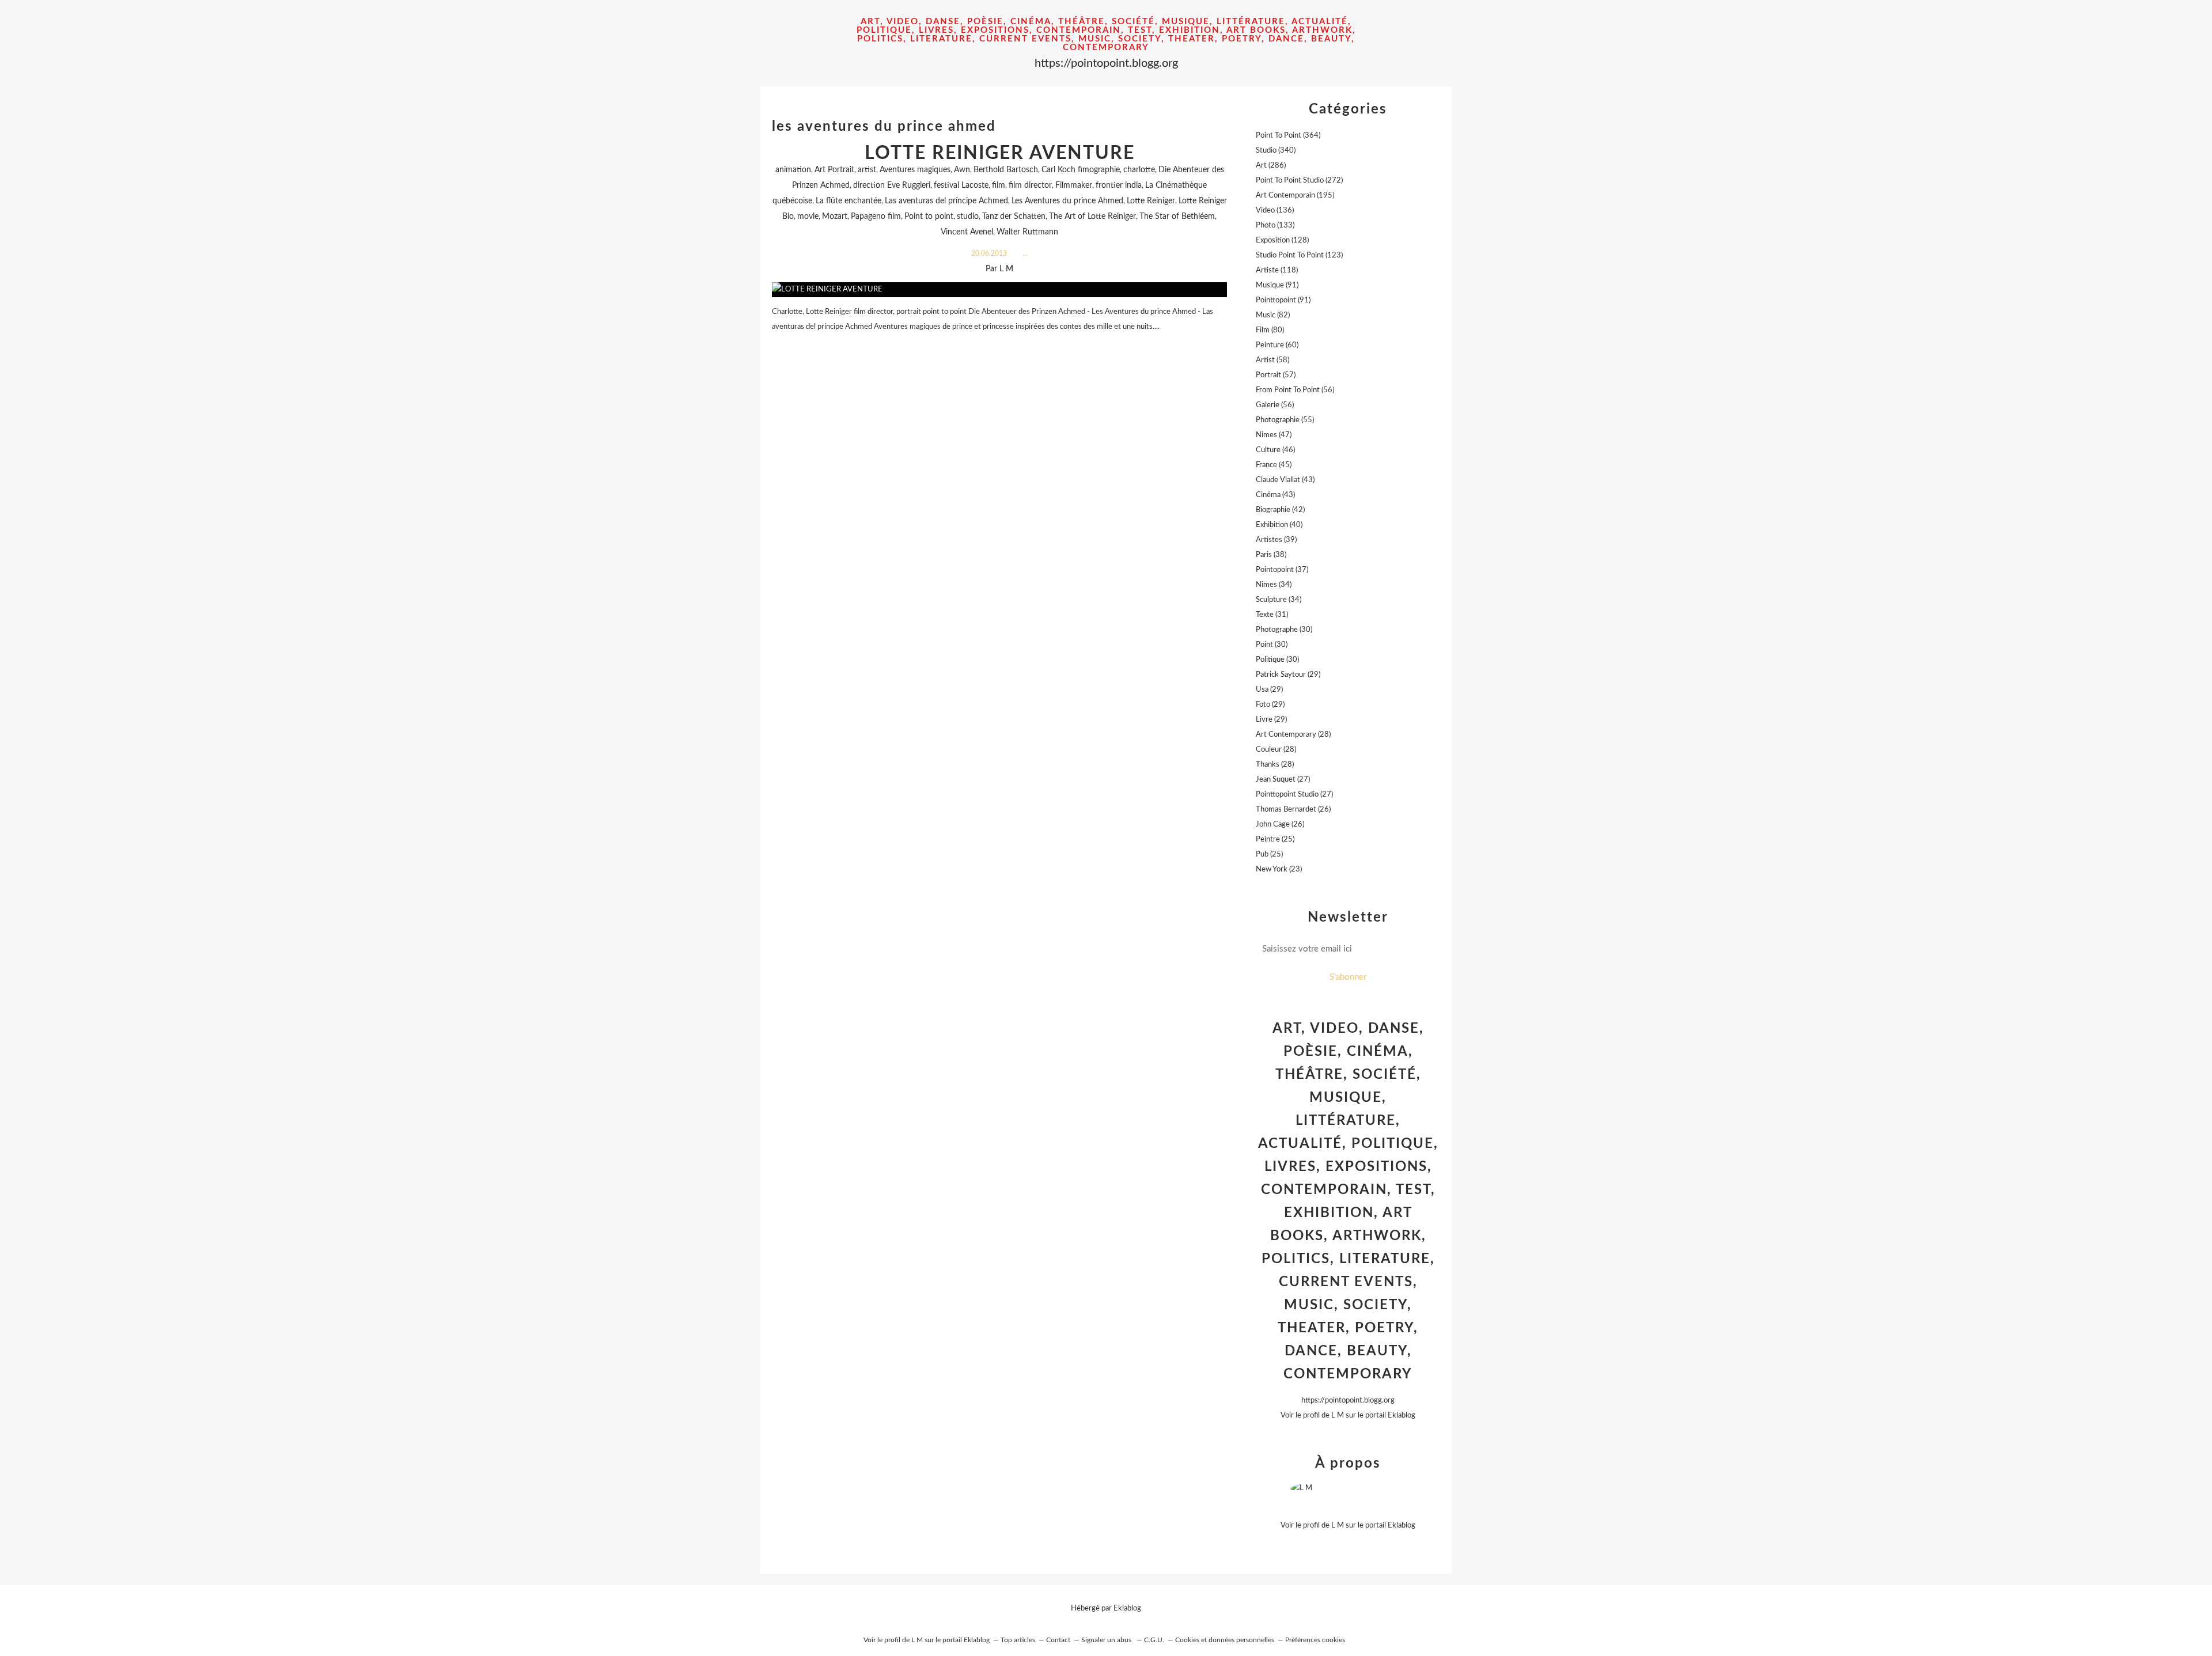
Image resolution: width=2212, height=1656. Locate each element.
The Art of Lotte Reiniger (1092, 217)
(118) (1277, 270)
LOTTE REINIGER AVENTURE (1000, 153)
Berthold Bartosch (1006, 170)
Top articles (1018, 1640)
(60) (1277, 345)
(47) (1274, 435)
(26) (1293, 810)
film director (1030, 185)
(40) (1279, 525)
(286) (1271, 166)
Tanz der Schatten (1014, 217)
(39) (1276, 540)
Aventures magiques (915, 170)
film (999, 185)
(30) (1284, 630)
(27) (1283, 780)
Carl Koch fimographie (1081, 170)
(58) (1272, 360)
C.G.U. (1154, 1640)
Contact (1058, 1640)
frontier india (1119, 185)
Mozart (835, 217)
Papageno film (876, 217)
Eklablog (1127, 1608)
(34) (1274, 585)
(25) (1275, 840)
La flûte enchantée (849, 201)
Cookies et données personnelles (1225, 1640)
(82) (1273, 315)
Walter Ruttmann (1027, 232)
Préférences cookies (1315, 1640)
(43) (1285, 480)
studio (968, 217)
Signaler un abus (1107, 1640)
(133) (1275, 226)
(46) (1275, 450)
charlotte (1139, 170)
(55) (1285, 420)
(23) (1279, 869)
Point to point (929, 217)
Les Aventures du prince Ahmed (1067, 201)
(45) (1274, 465)
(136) (1275, 211)
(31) (1272, 615)
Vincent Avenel (967, 232)
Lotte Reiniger (1151, 201)
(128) (1282, 240)
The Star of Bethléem (1177, 217)
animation (793, 170)
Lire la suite (999, 349)
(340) (1276, 151)
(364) (1288, 136)
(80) (1270, 330)
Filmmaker (1074, 185)
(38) (1271, 555)
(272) (1299, 181)
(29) (1288, 675)
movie (808, 217)
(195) (1295, 196)
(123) (1299, 255)
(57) (1276, 375)
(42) (1280, 510)
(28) (1293, 735)
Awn (962, 170)
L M (1338, 1416)
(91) (1277, 285)
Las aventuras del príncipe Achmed (946, 201)
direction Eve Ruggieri (892, 185)
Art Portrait (834, 170)
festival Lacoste (961, 185)
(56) (1295, 390)
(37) (1282, 570)
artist (867, 170)
